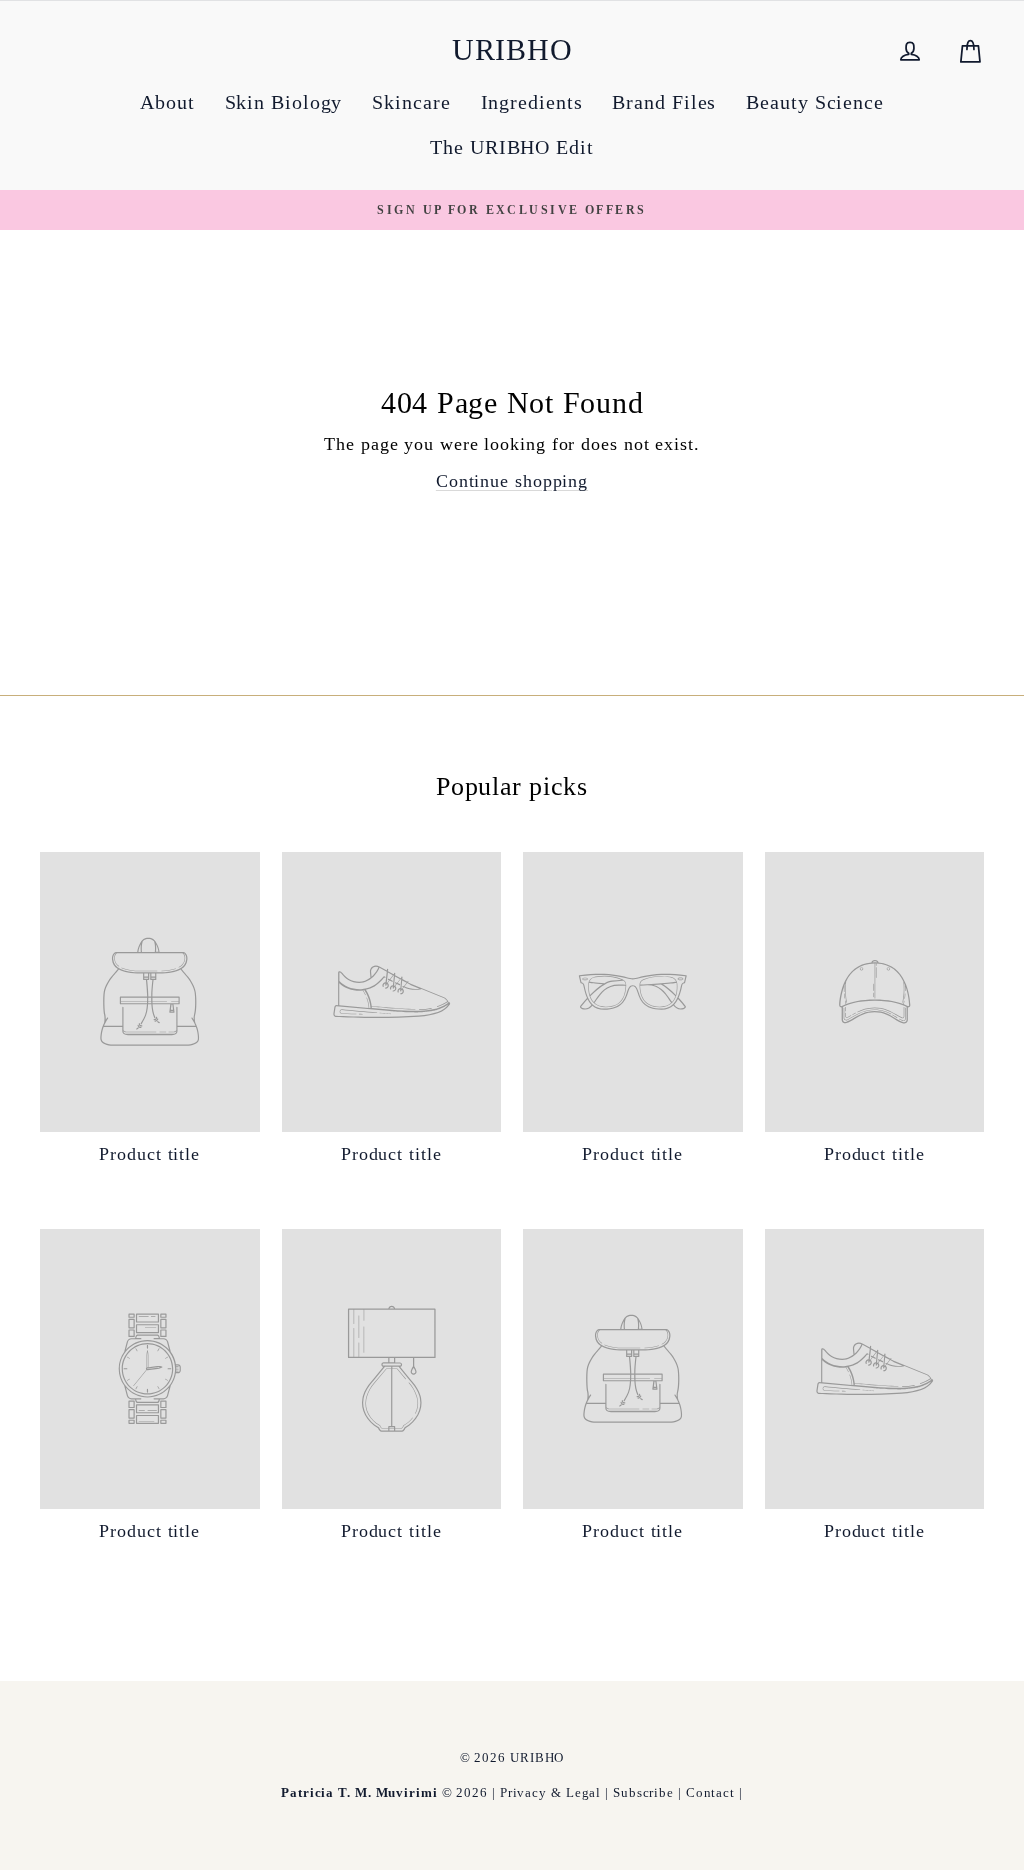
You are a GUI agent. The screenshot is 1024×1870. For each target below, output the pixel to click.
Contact (710, 1792)
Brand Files (664, 102)
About (167, 102)
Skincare (411, 102)
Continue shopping (512, 481)
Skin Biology (284, 102)
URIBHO (512, 49)
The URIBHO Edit (512, 147)
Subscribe (643, 1792)
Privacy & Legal (551, 1792)
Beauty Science (815, 102)
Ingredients (532, 102)
